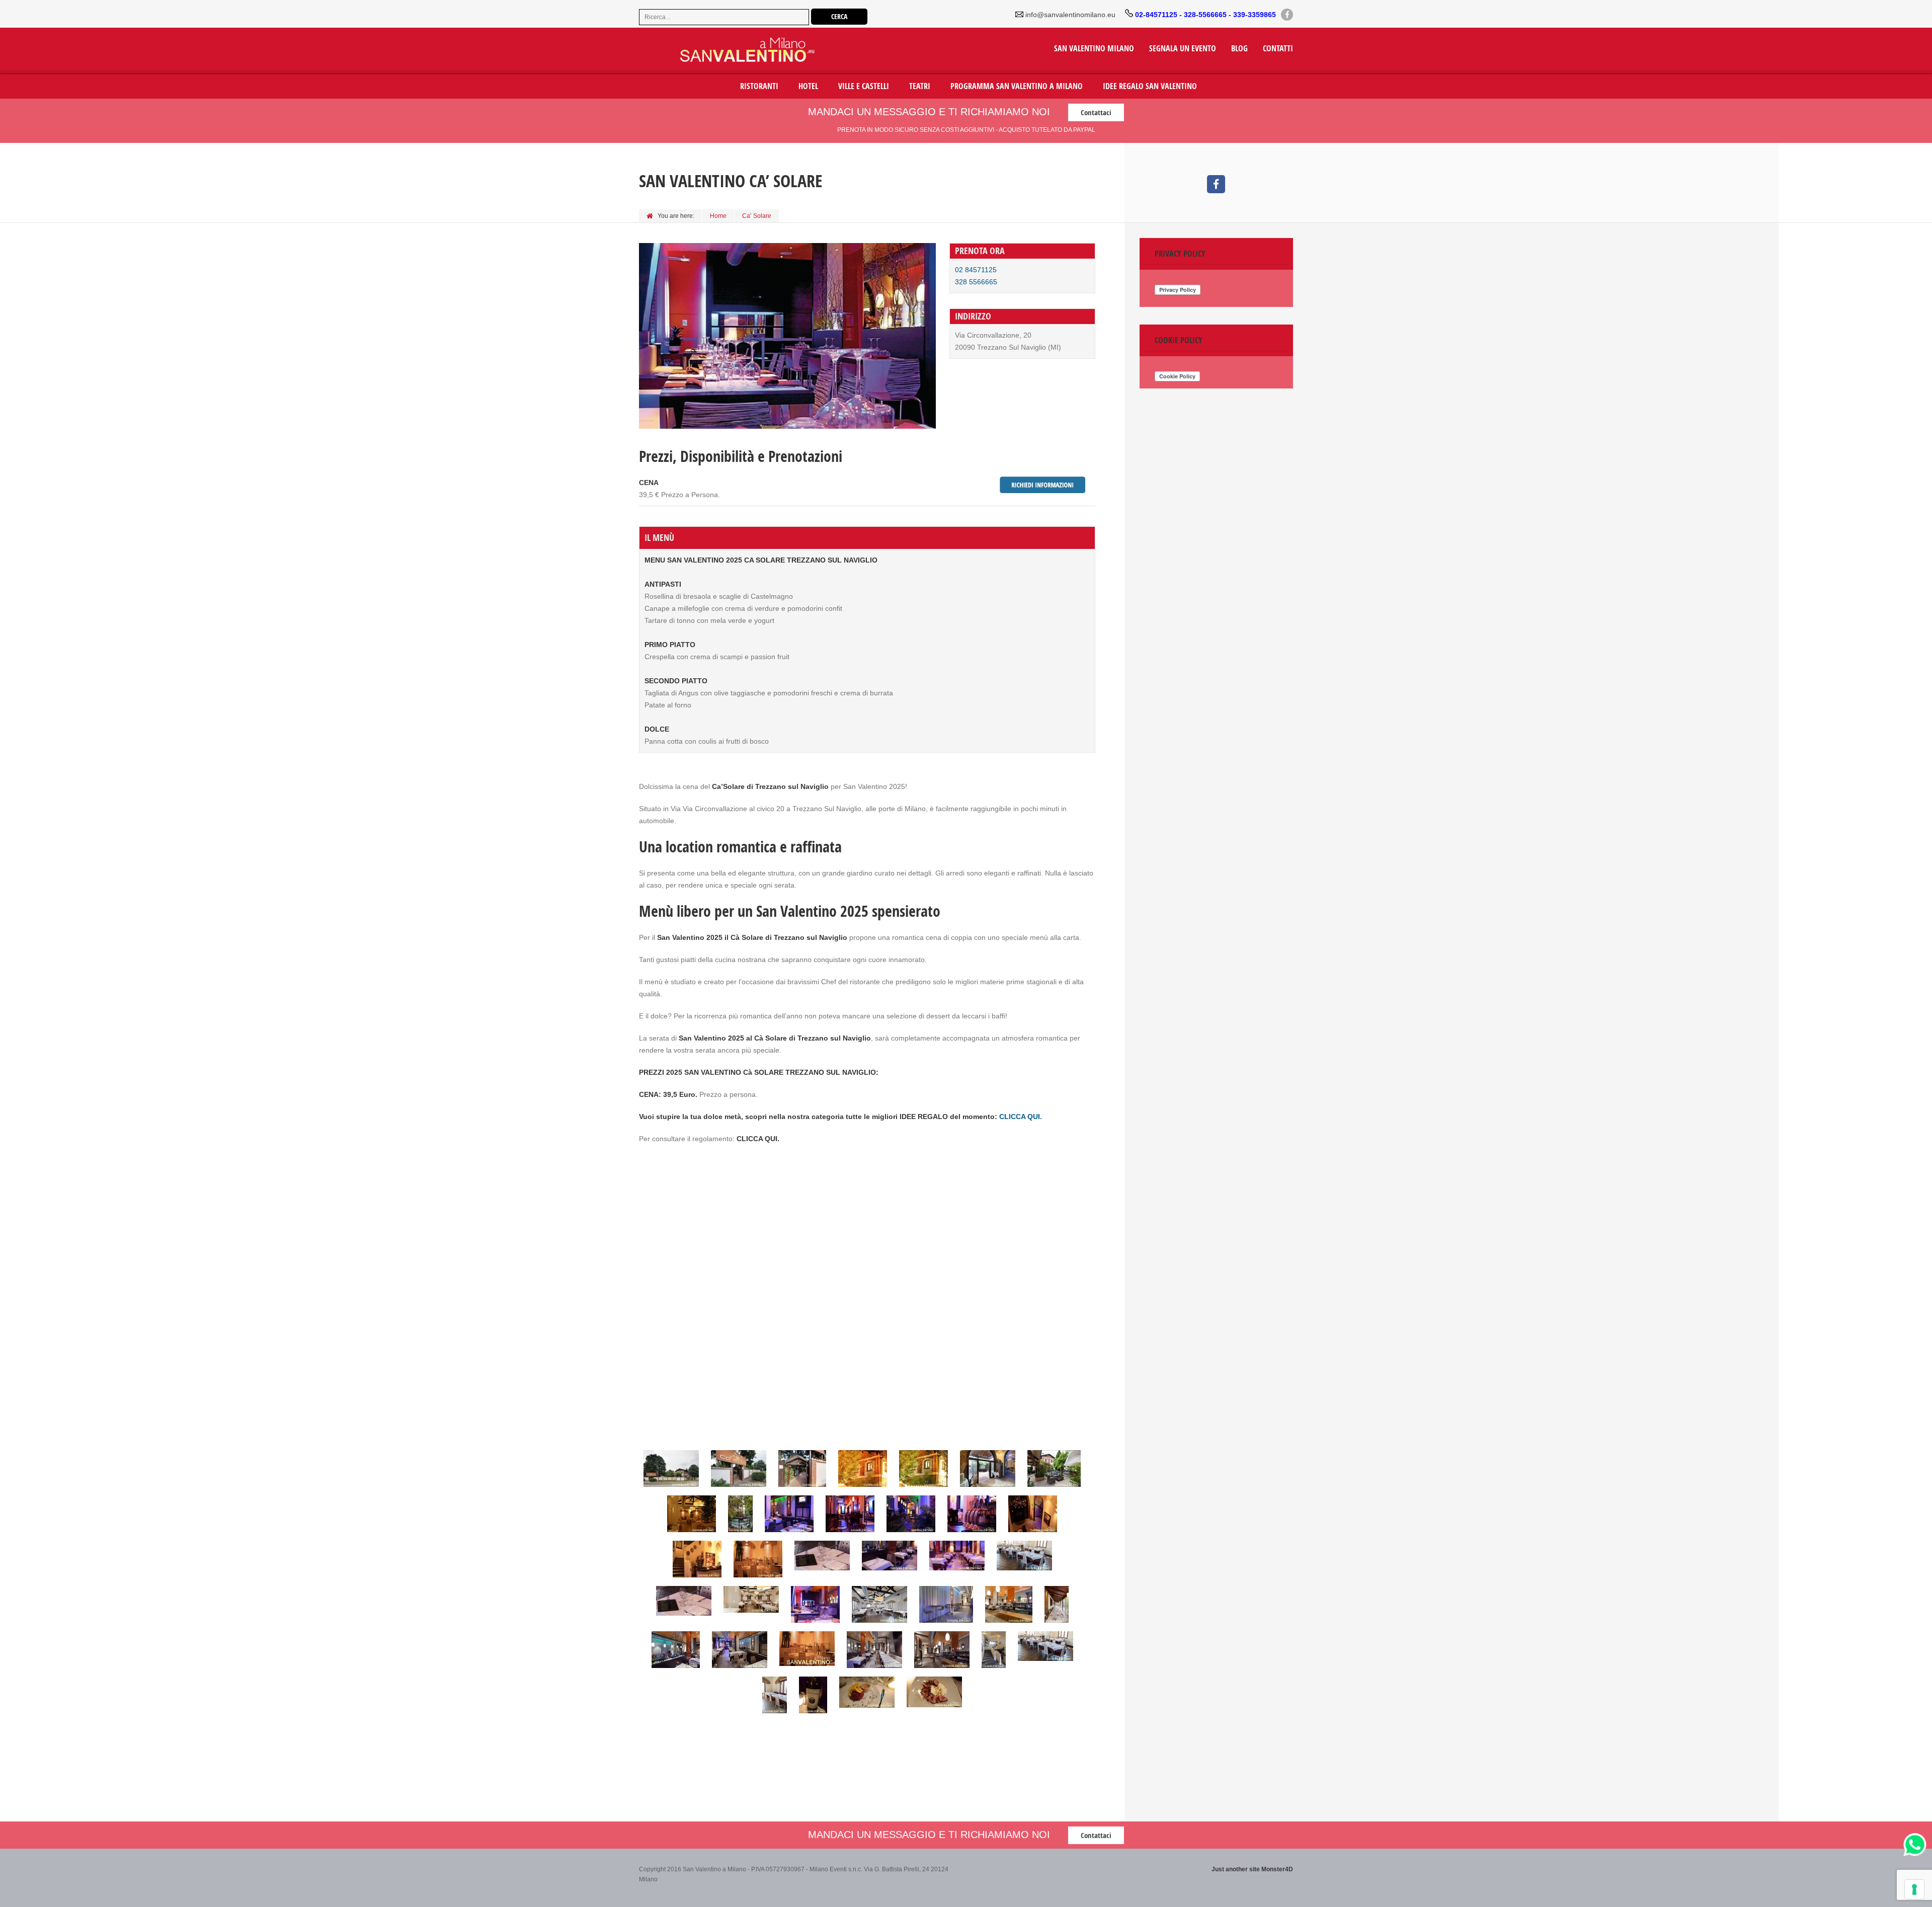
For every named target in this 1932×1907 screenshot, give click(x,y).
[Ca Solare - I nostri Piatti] (872, 1692)
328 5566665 (976, 282)
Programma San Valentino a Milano (1017, 86)
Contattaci (1096, 112)
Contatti (1278, 49)
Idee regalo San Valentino (1150, 86)
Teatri (920, 86)
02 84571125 (976, 270)
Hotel (808, 86)
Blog (1239, 49)
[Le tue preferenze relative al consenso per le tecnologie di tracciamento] (1914, 1889)
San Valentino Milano (1094, 49)
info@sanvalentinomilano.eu (1070, 15)
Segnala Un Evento (1183, 49)
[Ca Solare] (676, 1468)
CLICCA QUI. (1021, 1117)
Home (718, 216)
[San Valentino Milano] (727, 51)
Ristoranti (759, 86)
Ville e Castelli (864, 86)
